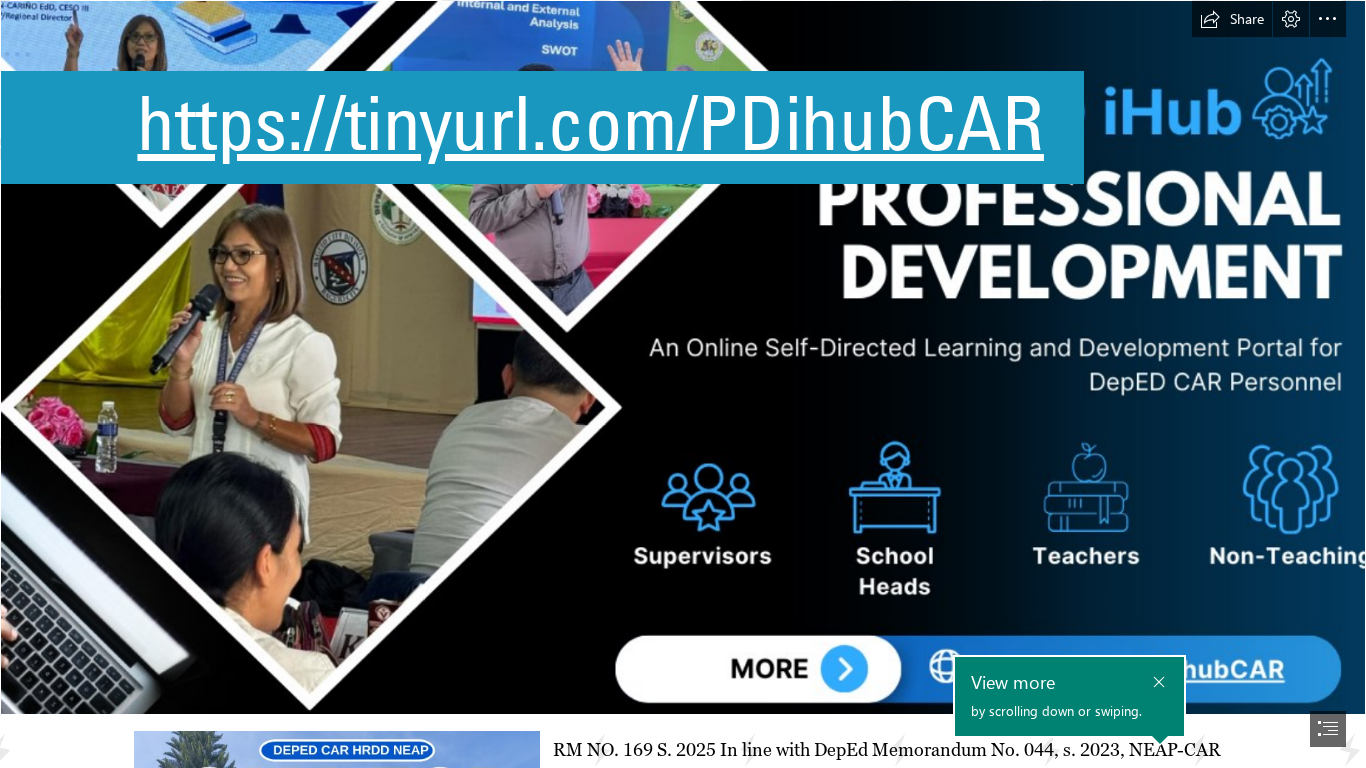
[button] (1232, 19)
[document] (683, 384)
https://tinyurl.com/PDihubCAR (590, 122)
